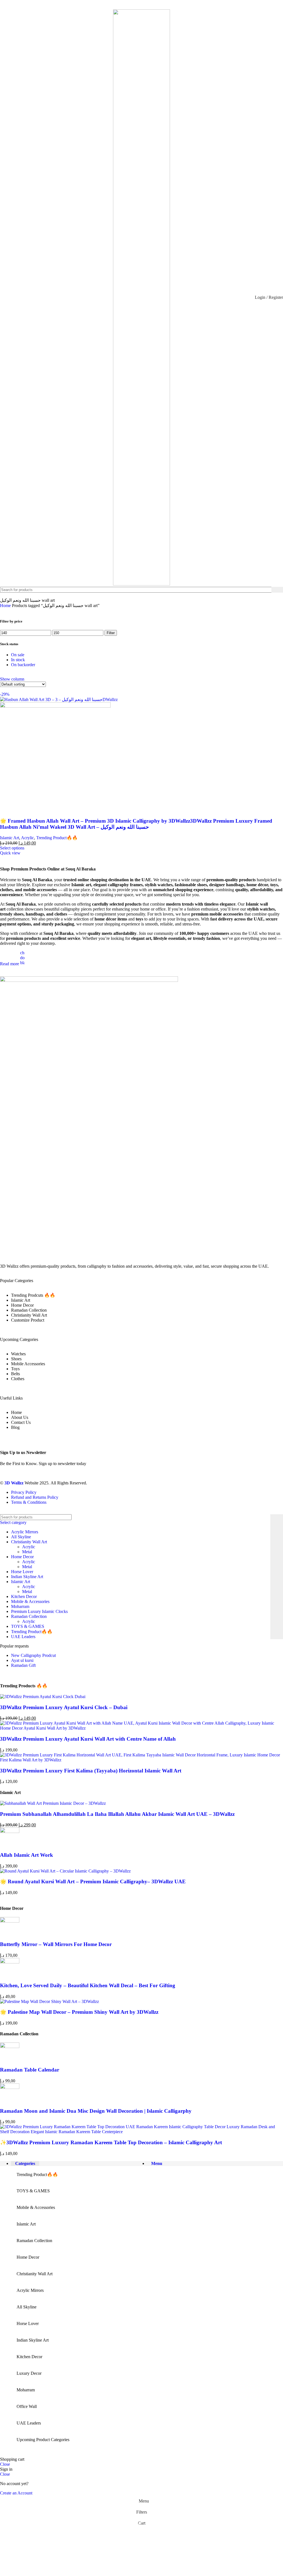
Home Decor (22, 1557)
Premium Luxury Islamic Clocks (39, 1611)
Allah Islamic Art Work (27, 1855)
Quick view (10, 853)
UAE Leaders (23, 1637)
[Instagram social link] (128, 4)
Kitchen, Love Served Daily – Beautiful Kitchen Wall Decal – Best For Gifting (88, 1985)
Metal (27, 1552)
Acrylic (27, 838)
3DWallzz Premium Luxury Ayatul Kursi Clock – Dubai (64, 1707)
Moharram (20, 1606)
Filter (111, 633)
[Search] (277, 590)
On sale (18, 655)
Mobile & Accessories (30, 1601)
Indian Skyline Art (27, 1577)
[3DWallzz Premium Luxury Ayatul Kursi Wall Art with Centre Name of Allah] (141, 1728)
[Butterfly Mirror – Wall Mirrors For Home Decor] (10, 1921)
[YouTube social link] (134, 4)
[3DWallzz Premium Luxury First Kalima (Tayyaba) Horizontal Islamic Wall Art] (141, 1760)
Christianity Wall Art (29, 1542)
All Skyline (21, 1537)
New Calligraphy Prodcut (33, 1655)
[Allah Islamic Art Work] (10, 1831)
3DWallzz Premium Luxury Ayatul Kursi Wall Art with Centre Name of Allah (88, 1739)
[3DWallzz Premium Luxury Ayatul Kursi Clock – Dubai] (43, 1697)
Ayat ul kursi (22, 1660)
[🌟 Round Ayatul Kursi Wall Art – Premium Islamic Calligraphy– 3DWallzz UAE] (65, 1871)
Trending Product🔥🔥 (57, 838)
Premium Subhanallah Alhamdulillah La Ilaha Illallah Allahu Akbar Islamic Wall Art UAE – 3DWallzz (117, 1814)
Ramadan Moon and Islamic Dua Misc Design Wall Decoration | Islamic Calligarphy (96, 2111)
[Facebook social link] (120, 4)
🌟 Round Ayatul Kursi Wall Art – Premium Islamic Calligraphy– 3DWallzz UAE (93, 1881)
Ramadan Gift (23, 1665)
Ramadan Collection (29, 1616)
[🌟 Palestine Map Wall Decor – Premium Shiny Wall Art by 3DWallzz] (49, 2001)
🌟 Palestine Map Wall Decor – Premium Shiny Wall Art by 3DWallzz (79, 2012)
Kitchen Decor (24, 1596)
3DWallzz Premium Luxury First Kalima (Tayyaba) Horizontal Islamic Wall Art (91, 1771)
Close (5, 2464)
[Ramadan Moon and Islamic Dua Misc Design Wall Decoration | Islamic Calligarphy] (10, 2087)
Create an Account (16, 2493)
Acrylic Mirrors (25, 1532)
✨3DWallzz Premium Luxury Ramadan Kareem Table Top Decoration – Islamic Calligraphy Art (111, 2142)
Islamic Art (10, 838)
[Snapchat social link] (155, 4)
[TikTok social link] (162, 4)
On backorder (23, 665)
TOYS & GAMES (28, 1626)
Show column (12, 679)
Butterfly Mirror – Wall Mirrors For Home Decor (56, 1944)
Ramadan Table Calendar (30, 2070)
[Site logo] (141, 584)
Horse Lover (22, 1572)
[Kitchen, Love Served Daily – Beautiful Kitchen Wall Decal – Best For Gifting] (10, 1962)
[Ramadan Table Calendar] (10, 2047)
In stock (18, 660)
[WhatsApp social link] (141, 4)
